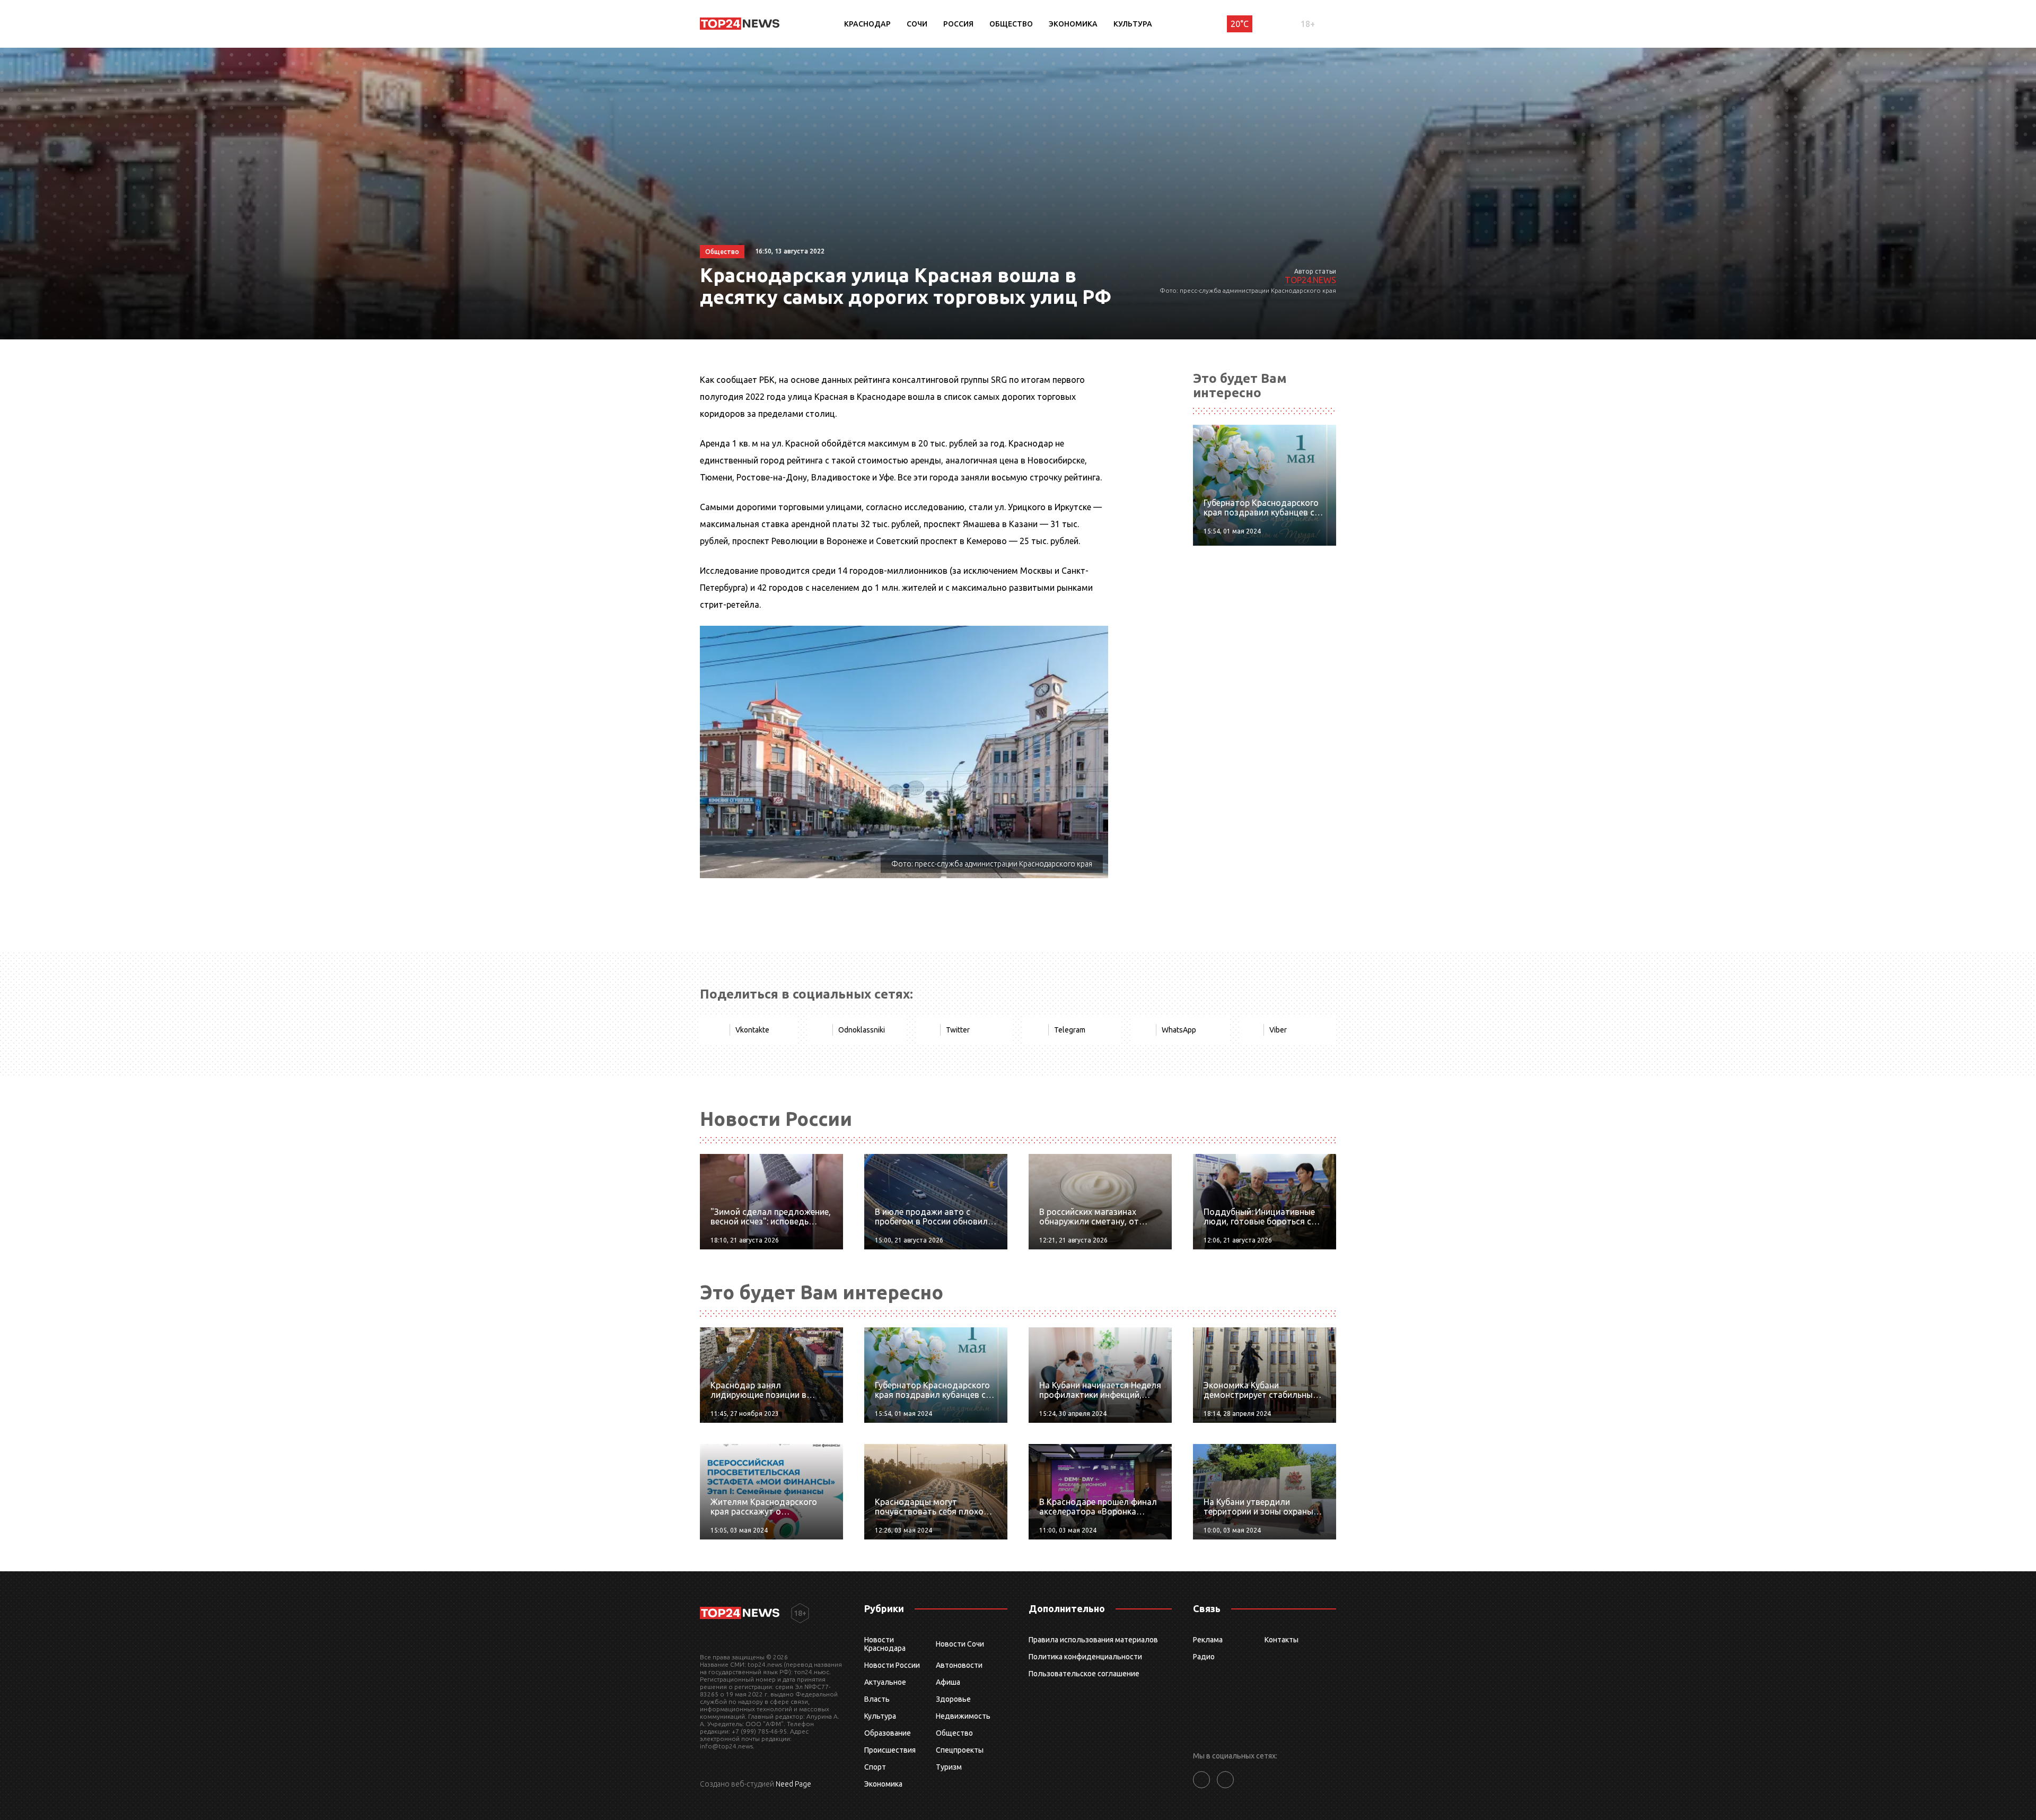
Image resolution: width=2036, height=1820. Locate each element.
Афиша (948, 1682)
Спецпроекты (960, 1750)
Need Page (793, 1784)
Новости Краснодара (885, 1644)
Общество (1011, 24)
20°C (1240, 24)
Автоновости (959, 1665)
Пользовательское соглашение (1084, 1674)
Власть (877, 1699)
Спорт (875, 1767)
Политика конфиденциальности (1085, 1657)
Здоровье (953, 1699)
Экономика (1073, 24)
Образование (888, 1733)
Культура (1133, 24)
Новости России (892, 1665)
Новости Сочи (960, 1644)
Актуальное (885, 1682)
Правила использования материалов (1093, 1640)
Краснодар (867, 24)
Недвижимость (963, 1716)
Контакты (1282, 1640)
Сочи (917, 24)
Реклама (1208, 1640)
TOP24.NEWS (1310, 280)
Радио (1204, 1657)
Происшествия (890, 1750)
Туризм (949, 1767)
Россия (958, 24)
